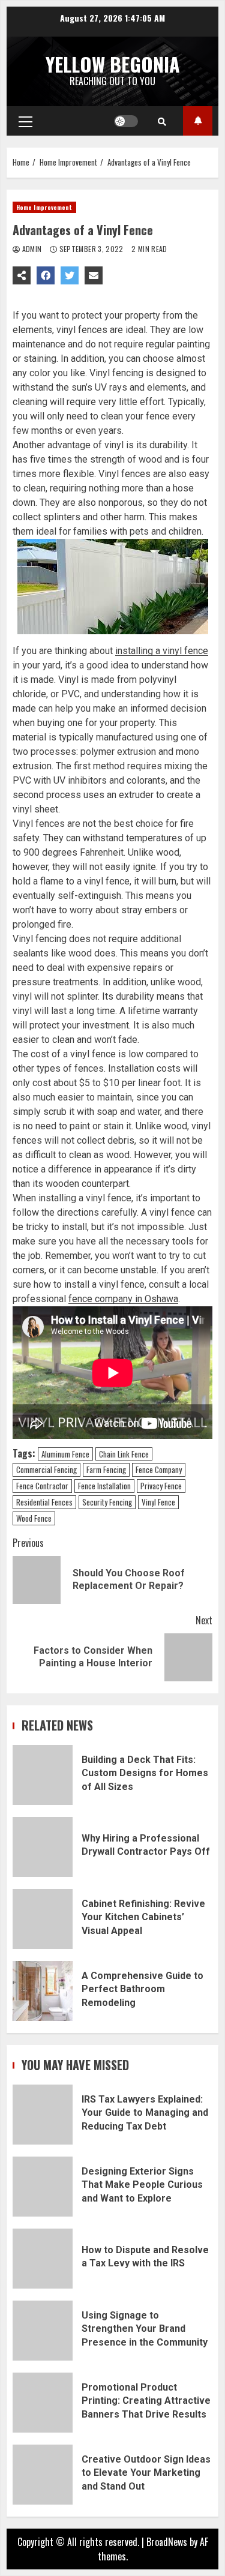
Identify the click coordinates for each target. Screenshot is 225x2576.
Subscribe (198, 121)
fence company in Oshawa (123, 1299)
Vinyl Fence (158, 1502)
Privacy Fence (161, 1486)
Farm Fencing (106, 1470)
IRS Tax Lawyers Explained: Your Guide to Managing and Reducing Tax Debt (43, 2115)
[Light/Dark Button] (126, 121)
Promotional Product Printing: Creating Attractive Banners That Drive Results (43, 2403)
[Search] (162, 121)
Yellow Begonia (113, 64)
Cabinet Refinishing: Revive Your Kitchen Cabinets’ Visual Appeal (43, 1919)
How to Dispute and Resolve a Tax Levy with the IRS (43, 2259)
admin (32, 249)
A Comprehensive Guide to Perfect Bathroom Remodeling (43, 1991)
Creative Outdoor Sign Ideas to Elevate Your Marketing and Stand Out (43, 2475)
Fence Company (159, 1470)
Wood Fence (34, 1518)
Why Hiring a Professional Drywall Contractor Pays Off (43, 1847)
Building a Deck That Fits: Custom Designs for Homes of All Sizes (43, 1775)
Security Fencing (107, 1502)
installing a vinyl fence (162, 651)
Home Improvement (44, 207)
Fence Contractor (42, 1486)
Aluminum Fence (65, 1454)
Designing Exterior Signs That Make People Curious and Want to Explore (43, 2187)
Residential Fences (44, 1502)
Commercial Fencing (46, 1470)
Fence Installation (104, 1486)
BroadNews (167, 2542)
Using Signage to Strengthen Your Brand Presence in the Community (43, 2331)
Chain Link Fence (124, 1454)
